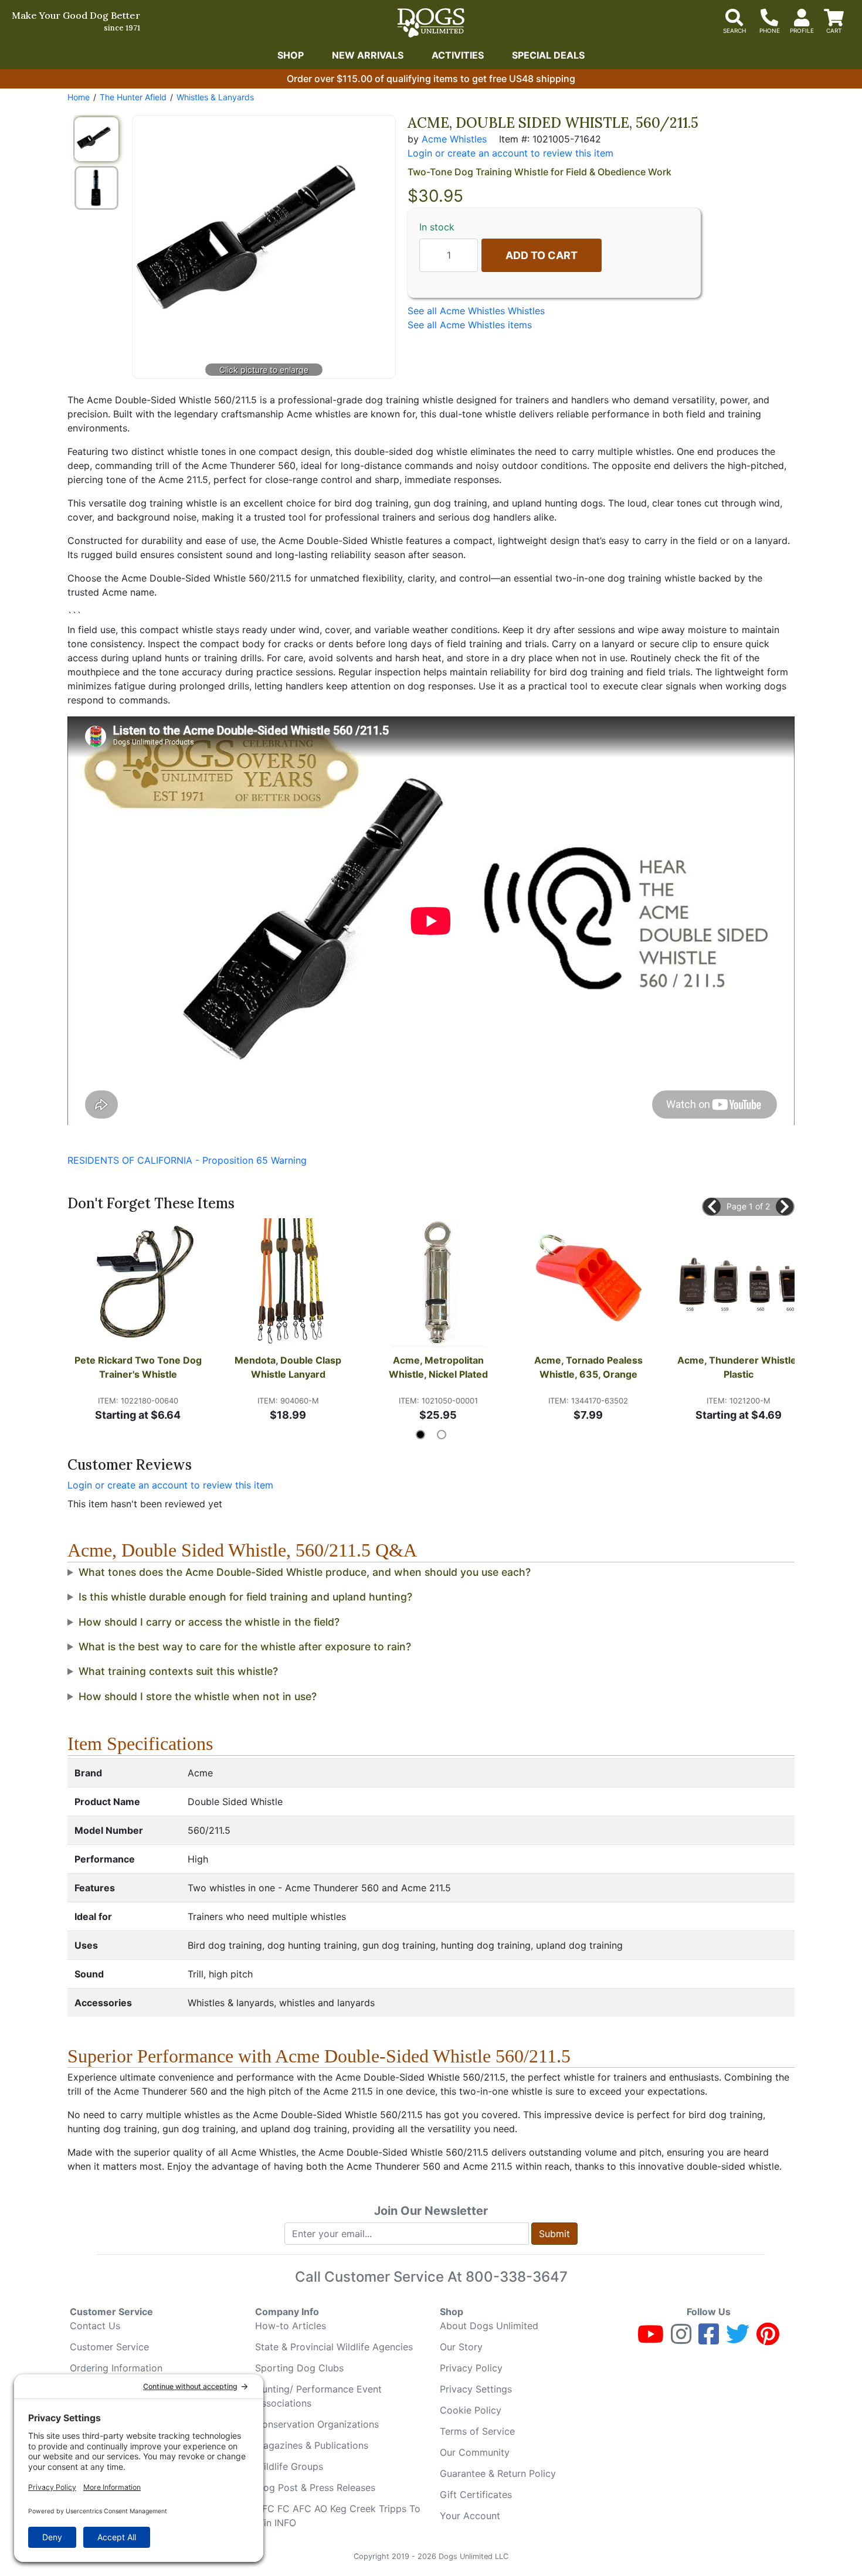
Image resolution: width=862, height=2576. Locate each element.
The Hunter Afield (133, 97)
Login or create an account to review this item (170, 1485)
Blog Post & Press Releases (315, 2487)
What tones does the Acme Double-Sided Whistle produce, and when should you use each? (305, 1572)
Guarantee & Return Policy (498, 2473)
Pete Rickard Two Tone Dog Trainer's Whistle (138, 1367)
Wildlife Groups (289, 2466)
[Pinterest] (768, 2339)
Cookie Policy (471, 2410)
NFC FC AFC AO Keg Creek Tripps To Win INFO (338, 2516)
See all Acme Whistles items (470, 325)
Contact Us (95, 2326)
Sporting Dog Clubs (299, 2368)
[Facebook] (709, 2339)
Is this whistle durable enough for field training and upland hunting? (245, 1597)
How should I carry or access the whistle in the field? (209, 1622)
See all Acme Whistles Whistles (476, 311)
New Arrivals (368, 55)
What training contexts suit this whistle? (178, 1671)
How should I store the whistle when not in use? (198, 1696)
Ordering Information (116, 2368)
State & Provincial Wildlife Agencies (334, 2347)
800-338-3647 (517, 2277)
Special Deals (548, 55)
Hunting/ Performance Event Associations (318, 2396)
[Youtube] (651, 2339)
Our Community (475, 2452)
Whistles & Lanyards (215, 97)
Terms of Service (477, 2431)
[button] (712, 1207)
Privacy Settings (476, 2389)
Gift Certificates (476, 2495)
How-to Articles (291, 2326)
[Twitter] (738, 2339)
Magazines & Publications (312, 2445)
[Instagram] (681, 2339)
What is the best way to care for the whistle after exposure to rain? (245, 1646)
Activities (458, 55)
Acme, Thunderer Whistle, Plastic (739, 1367)
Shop (291, 55)
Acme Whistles (454, 139)
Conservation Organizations (317, 2424)
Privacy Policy (471, 2368)
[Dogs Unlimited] (431, 23)
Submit (554, 2234)
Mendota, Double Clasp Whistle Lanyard (289, 1367)
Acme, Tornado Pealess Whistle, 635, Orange (590, 1367)
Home (79, 97)
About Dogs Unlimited (489, 2326)
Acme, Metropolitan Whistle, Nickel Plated (438, 1367)
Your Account (470, 2516)
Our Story (461, 2347)
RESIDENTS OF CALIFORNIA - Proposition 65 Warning (187, 1160)
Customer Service (109, 2347)
